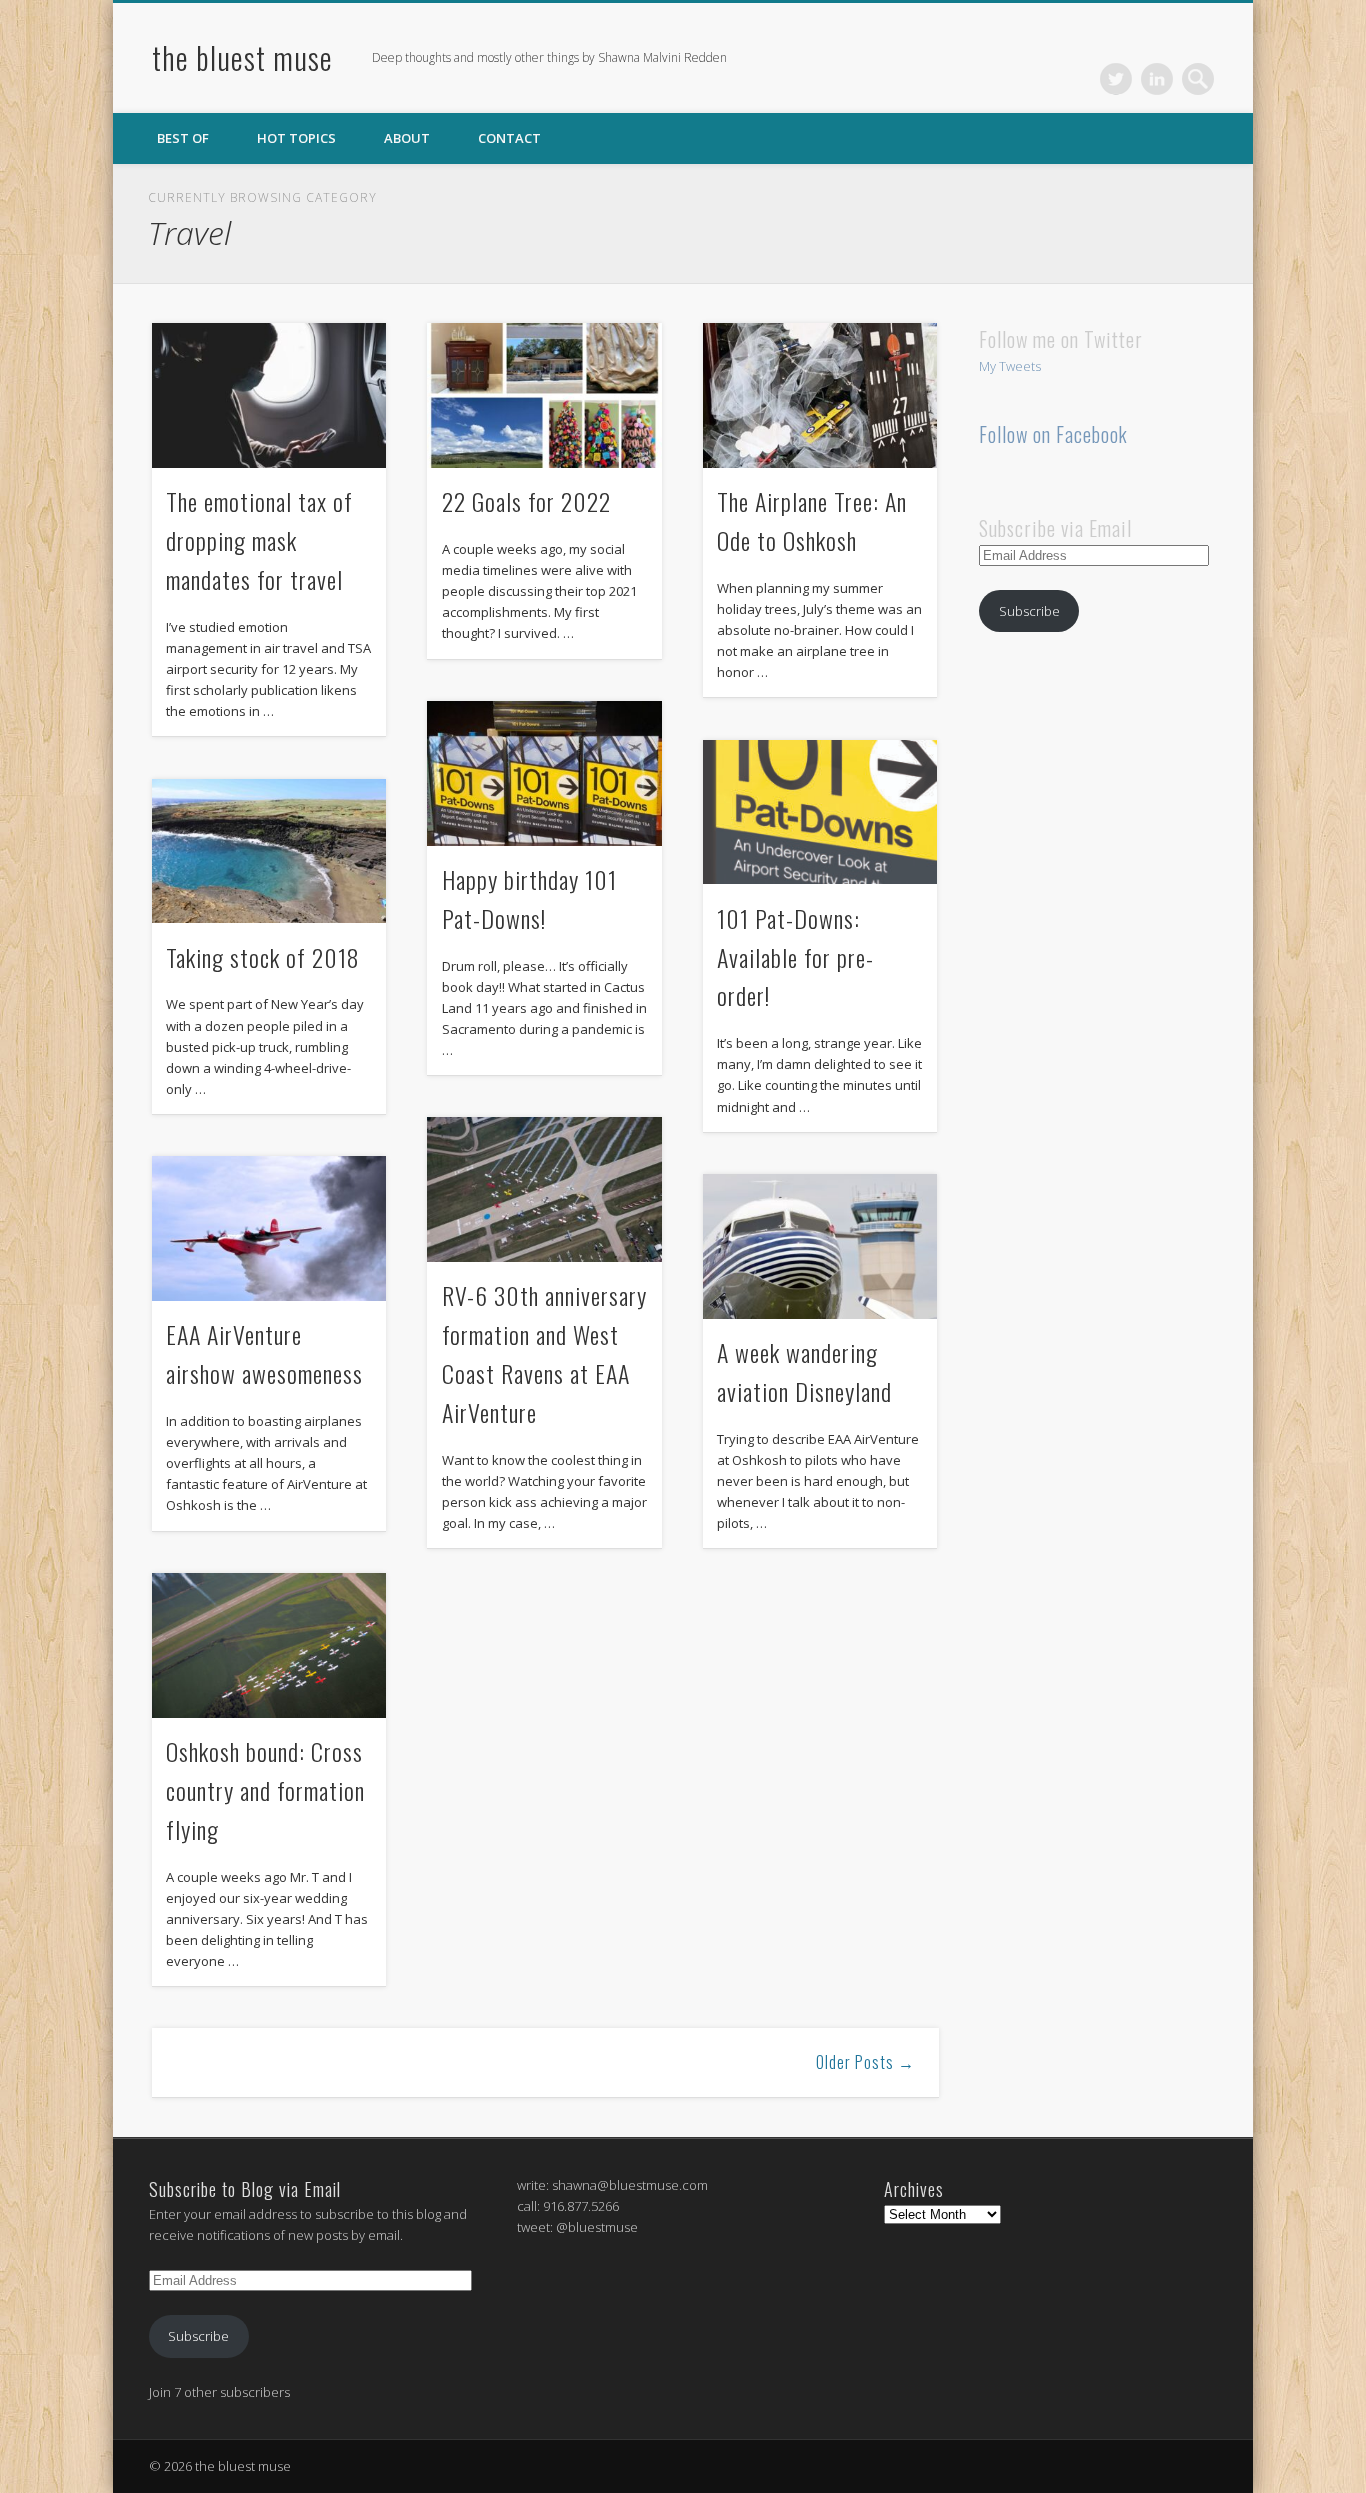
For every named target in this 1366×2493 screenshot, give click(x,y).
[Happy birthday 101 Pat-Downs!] (544, 773)
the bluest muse (242, 57)
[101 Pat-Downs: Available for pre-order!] (820, 812)
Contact (509, 138)
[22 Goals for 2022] (544, 395)
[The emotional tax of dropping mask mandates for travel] (269, 395)
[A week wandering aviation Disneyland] (820, 1246)
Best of (183, 138)
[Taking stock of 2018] (269, 851)
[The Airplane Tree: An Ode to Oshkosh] (820, 395)
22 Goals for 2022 (526, 501)
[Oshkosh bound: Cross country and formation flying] (269, 1645)
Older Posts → (865, 2062)
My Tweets (1010, 366)
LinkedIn (1157, 79)
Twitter (1116, 79)
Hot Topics (296, 138)
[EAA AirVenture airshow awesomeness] (269, 1228)
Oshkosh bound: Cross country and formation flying (265, 1790)
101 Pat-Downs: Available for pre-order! (795, 957)
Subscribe (1029, 611)
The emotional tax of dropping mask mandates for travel (259, 540)
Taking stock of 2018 (263, 957)
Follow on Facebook (1053, 434)
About (407, 138)
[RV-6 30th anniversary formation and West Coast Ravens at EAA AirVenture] (544, 1189)
